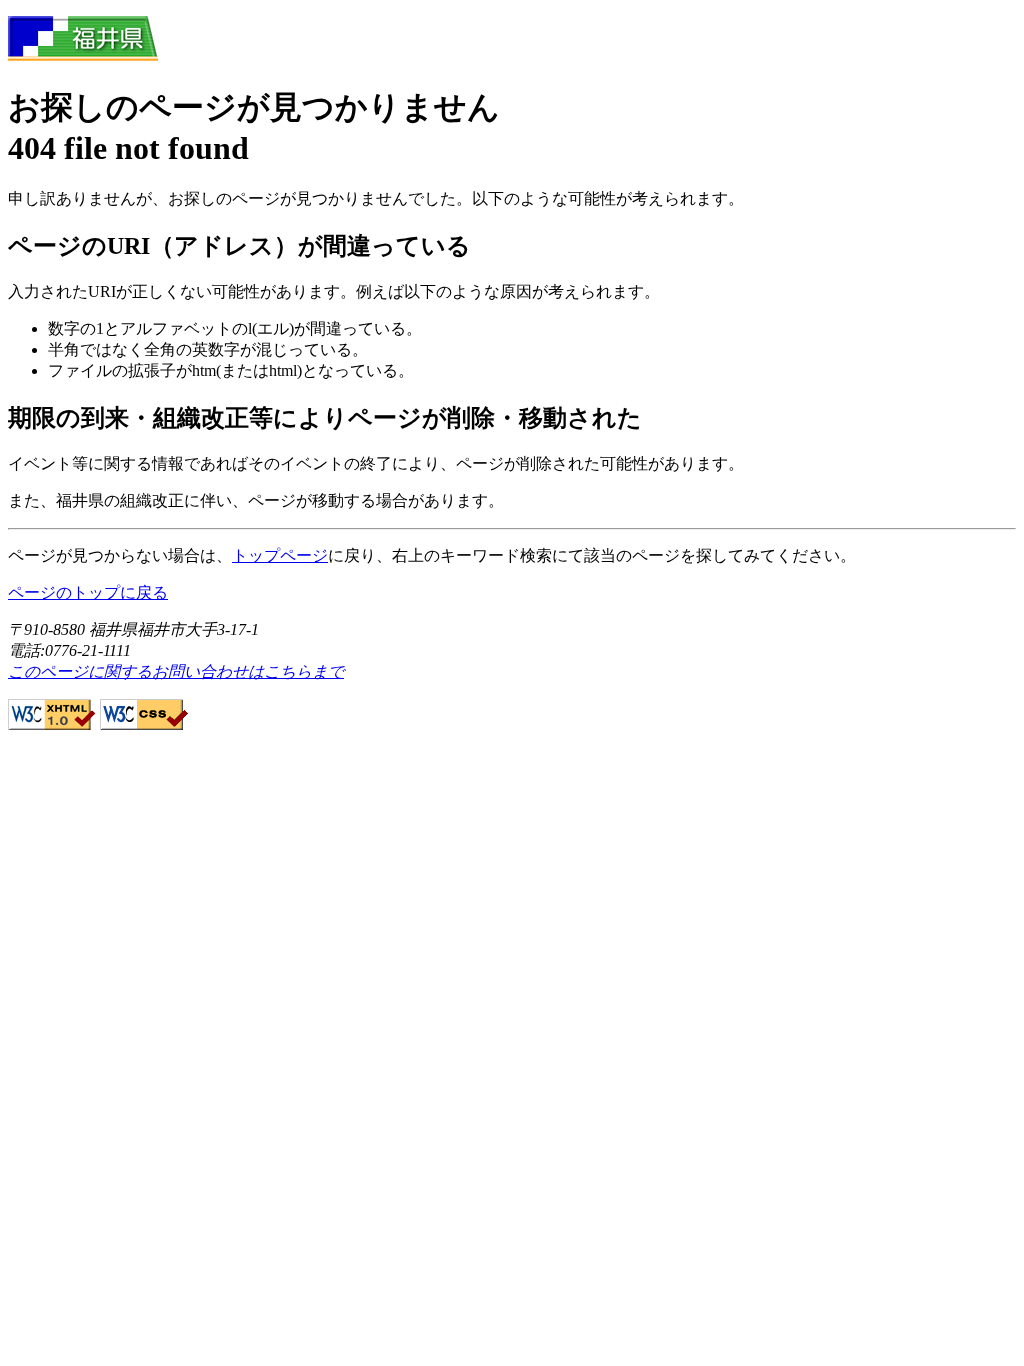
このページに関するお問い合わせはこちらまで (176, 671)
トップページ (280, 555)
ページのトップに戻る (88, 592)
